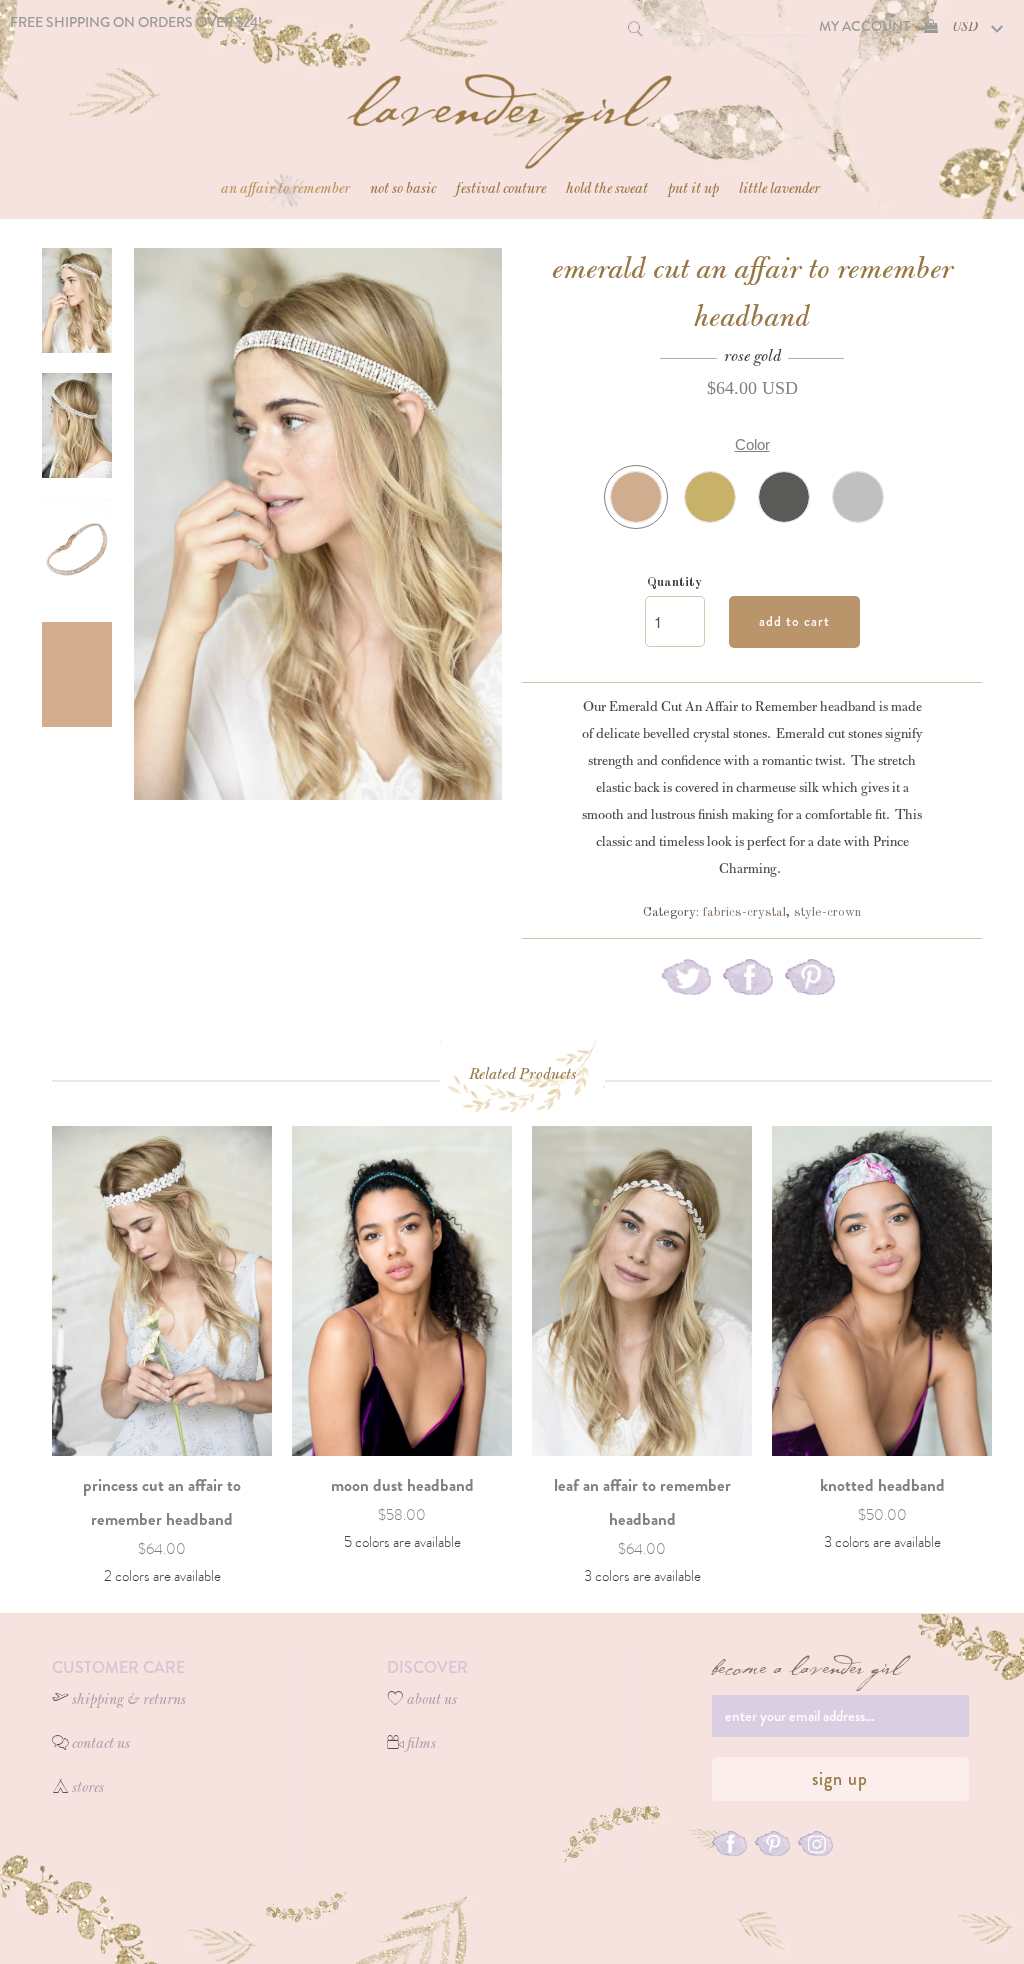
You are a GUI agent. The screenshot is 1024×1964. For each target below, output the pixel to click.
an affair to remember (285, 190)
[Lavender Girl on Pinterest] (772, 1845)
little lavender (779, 190)
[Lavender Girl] (512, 112)
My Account (864, 26)
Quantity (674, 582)
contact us (101, 1745)
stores (88, 1789)
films (421, 1745)
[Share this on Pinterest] (810, 983)
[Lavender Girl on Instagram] (815, 1845)
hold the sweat (607, 190)
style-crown (827, 912)
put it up (693, 190)
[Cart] (931, 26)
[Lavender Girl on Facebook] (729, 1845)
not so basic (403, 190)
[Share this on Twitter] (686, 983)
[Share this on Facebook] (748, 983)
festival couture (501, 190)
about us (432, 1701)
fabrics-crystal (744, 912)
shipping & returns (129, 1701)
